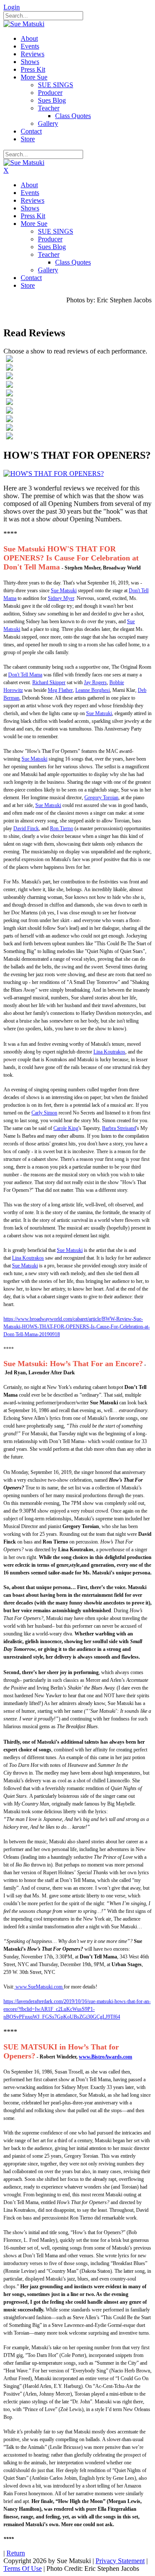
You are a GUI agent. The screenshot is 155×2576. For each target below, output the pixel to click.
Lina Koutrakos (109, 1052)
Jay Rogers (95, 682)
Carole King (66, 1128)
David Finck (26, 828)
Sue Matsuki (64, 591)
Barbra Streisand (119, 1128)
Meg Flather (60, 690)
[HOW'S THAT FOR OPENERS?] (54, 473)
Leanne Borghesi (93, 690)
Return (16, 2553)
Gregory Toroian (101, 798)
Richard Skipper (49, 682)
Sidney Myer (61, 598)
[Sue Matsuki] (24, 24)
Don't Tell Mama (25, 675)
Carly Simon (44, 1113)
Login (12, 7)
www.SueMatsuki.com (39, 1987)
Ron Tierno (62, 828)
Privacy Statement (120, 2561)
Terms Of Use (23, 2568)
